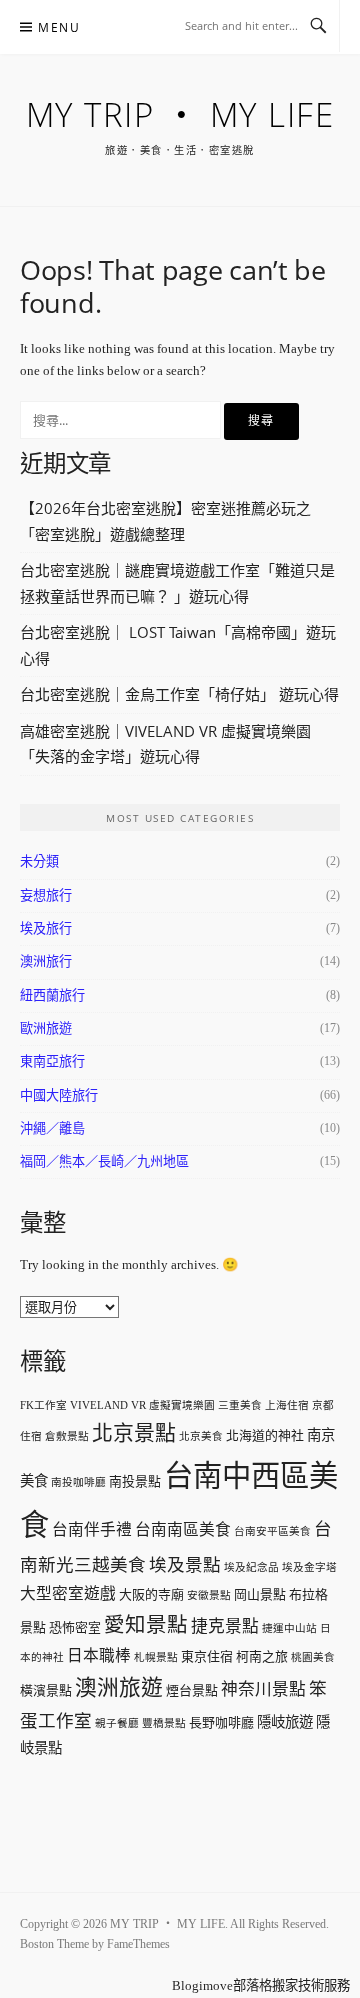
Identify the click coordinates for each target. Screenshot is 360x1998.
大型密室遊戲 (68, 1593)
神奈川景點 (263, 1689)
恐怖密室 (75, 1627)
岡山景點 (260, 1594)
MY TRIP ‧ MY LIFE (180, 114)
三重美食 (240, 1405)
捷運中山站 (289, 1628)
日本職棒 (99, 1655)
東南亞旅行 (52, 1061)
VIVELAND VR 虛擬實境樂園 (142, 1405)
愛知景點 (146, 1625)
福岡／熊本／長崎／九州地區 (104, 1161)
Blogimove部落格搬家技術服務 (261, 1985)
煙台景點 (192, 1690)
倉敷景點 (67, 1436)
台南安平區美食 (272, 1531)
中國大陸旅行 (59, 1095)
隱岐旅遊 (285, 1722)
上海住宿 (287, 1405)
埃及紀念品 (251, 1567)
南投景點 (135, 1481)
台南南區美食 (183, 1529)
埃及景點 (185, 1565)
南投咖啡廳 (78, 1482)
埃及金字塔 (309, 1567)
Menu (59, 27)
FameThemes (138, 1944)
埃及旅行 (46, 928)
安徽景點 (209, 1595)
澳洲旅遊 (119, 1688)
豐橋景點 (164, 1723)
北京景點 (134, 1433)
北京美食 (201, 1436)
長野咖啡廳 (221, 1722)
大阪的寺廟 (151, 1594)
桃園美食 (313, 1657)
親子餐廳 (117, 1723)
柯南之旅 (262, 1656)
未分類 (39, 861)
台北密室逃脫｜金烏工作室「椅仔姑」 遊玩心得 (179, 694)
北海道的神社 (265, 1435)
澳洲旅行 (46, 961)
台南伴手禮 (92, 1529)
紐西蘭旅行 (52, 995)
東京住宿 (207, 1656)
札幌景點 (156, 1657)
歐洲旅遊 (46, 1028)
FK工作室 (43, 1405)
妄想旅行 (46, 895)
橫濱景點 (46, 1690)
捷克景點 (225, 1626)
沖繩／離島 (52, 1128)
